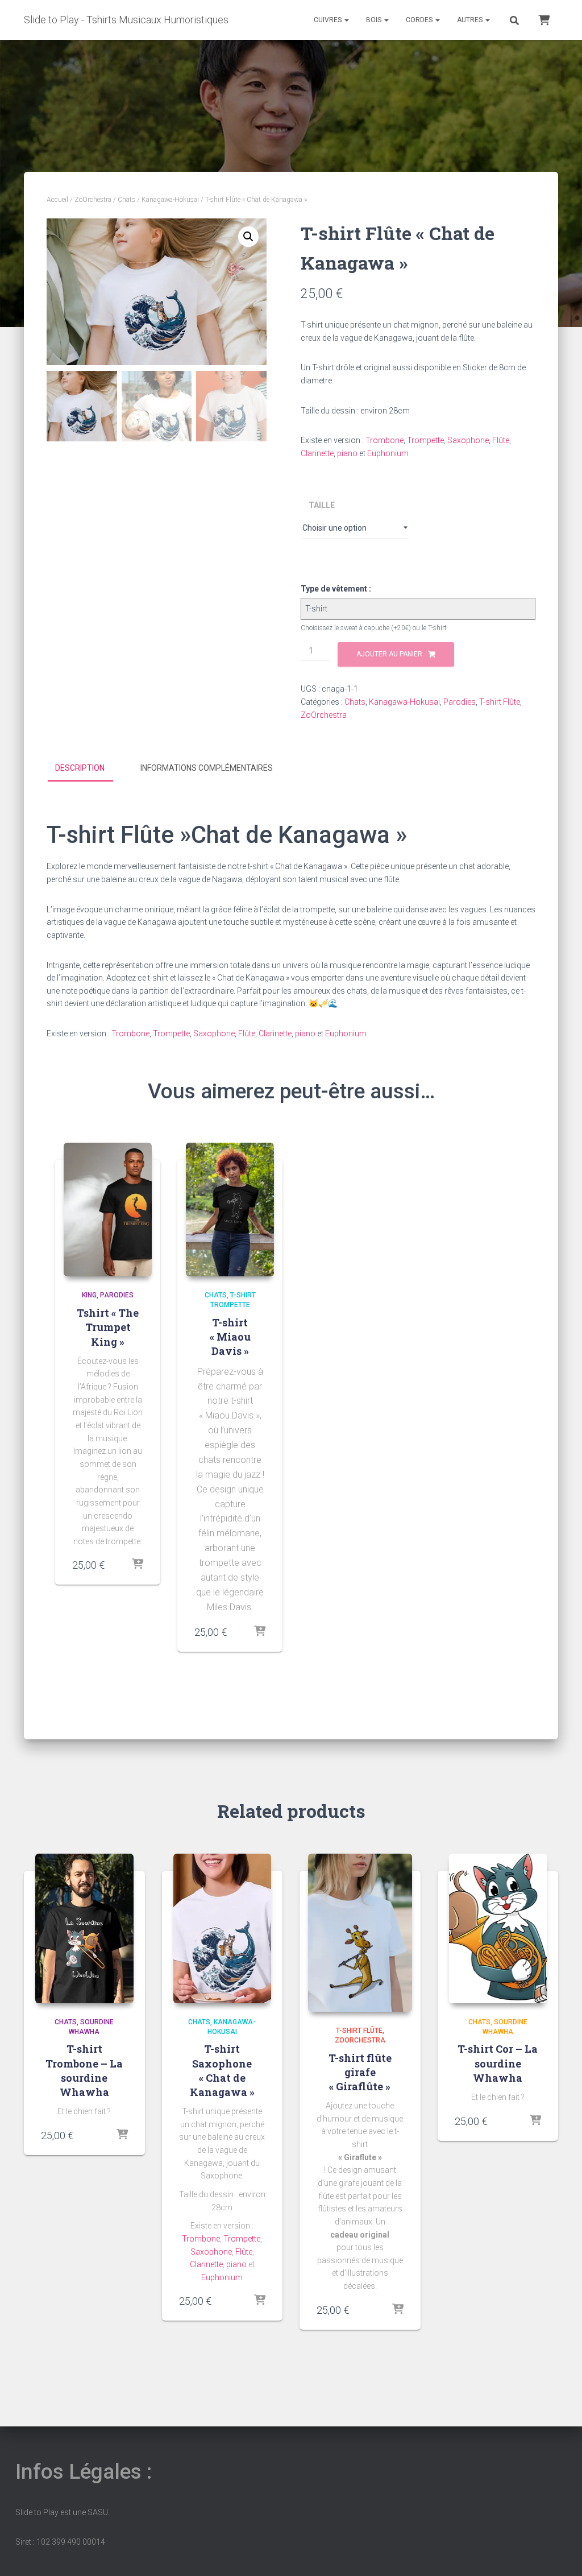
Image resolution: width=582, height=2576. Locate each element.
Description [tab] (80, 768)
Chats (126, 200)
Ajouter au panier (389, 654)
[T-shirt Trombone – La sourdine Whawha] (84, 1928)
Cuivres (329, 20)
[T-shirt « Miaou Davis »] (230, 1210)
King (89, 1295)
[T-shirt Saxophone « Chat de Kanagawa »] (223, 1928)
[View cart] (544, 19)
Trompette (425, 440)
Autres (471, 20)
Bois (375, 20)
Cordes (420, 20)
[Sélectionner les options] (138, 1565)
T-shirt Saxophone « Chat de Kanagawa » (222, 2070)
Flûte (501, 440)
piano (347, 453)
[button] (248, 237)
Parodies (460, 702)
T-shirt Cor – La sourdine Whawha (498, 2063)
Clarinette (317, 453)
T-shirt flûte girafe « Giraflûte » (360, 2072)
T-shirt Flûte (500, 702)
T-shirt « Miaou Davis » (230, 1337)
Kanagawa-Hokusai (170, 200)
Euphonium (388, 453)
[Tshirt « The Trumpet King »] (108, 1210)
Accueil (57, 200)
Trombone (384, 440)
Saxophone (468, 440)
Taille (322, 505)
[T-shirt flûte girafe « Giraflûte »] (360, 1933)
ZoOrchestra (93, 200)
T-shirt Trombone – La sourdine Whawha (84, 2070)
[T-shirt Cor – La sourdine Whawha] (498, 1928)
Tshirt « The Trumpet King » (108, 1327)
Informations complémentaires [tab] (207, 768)
